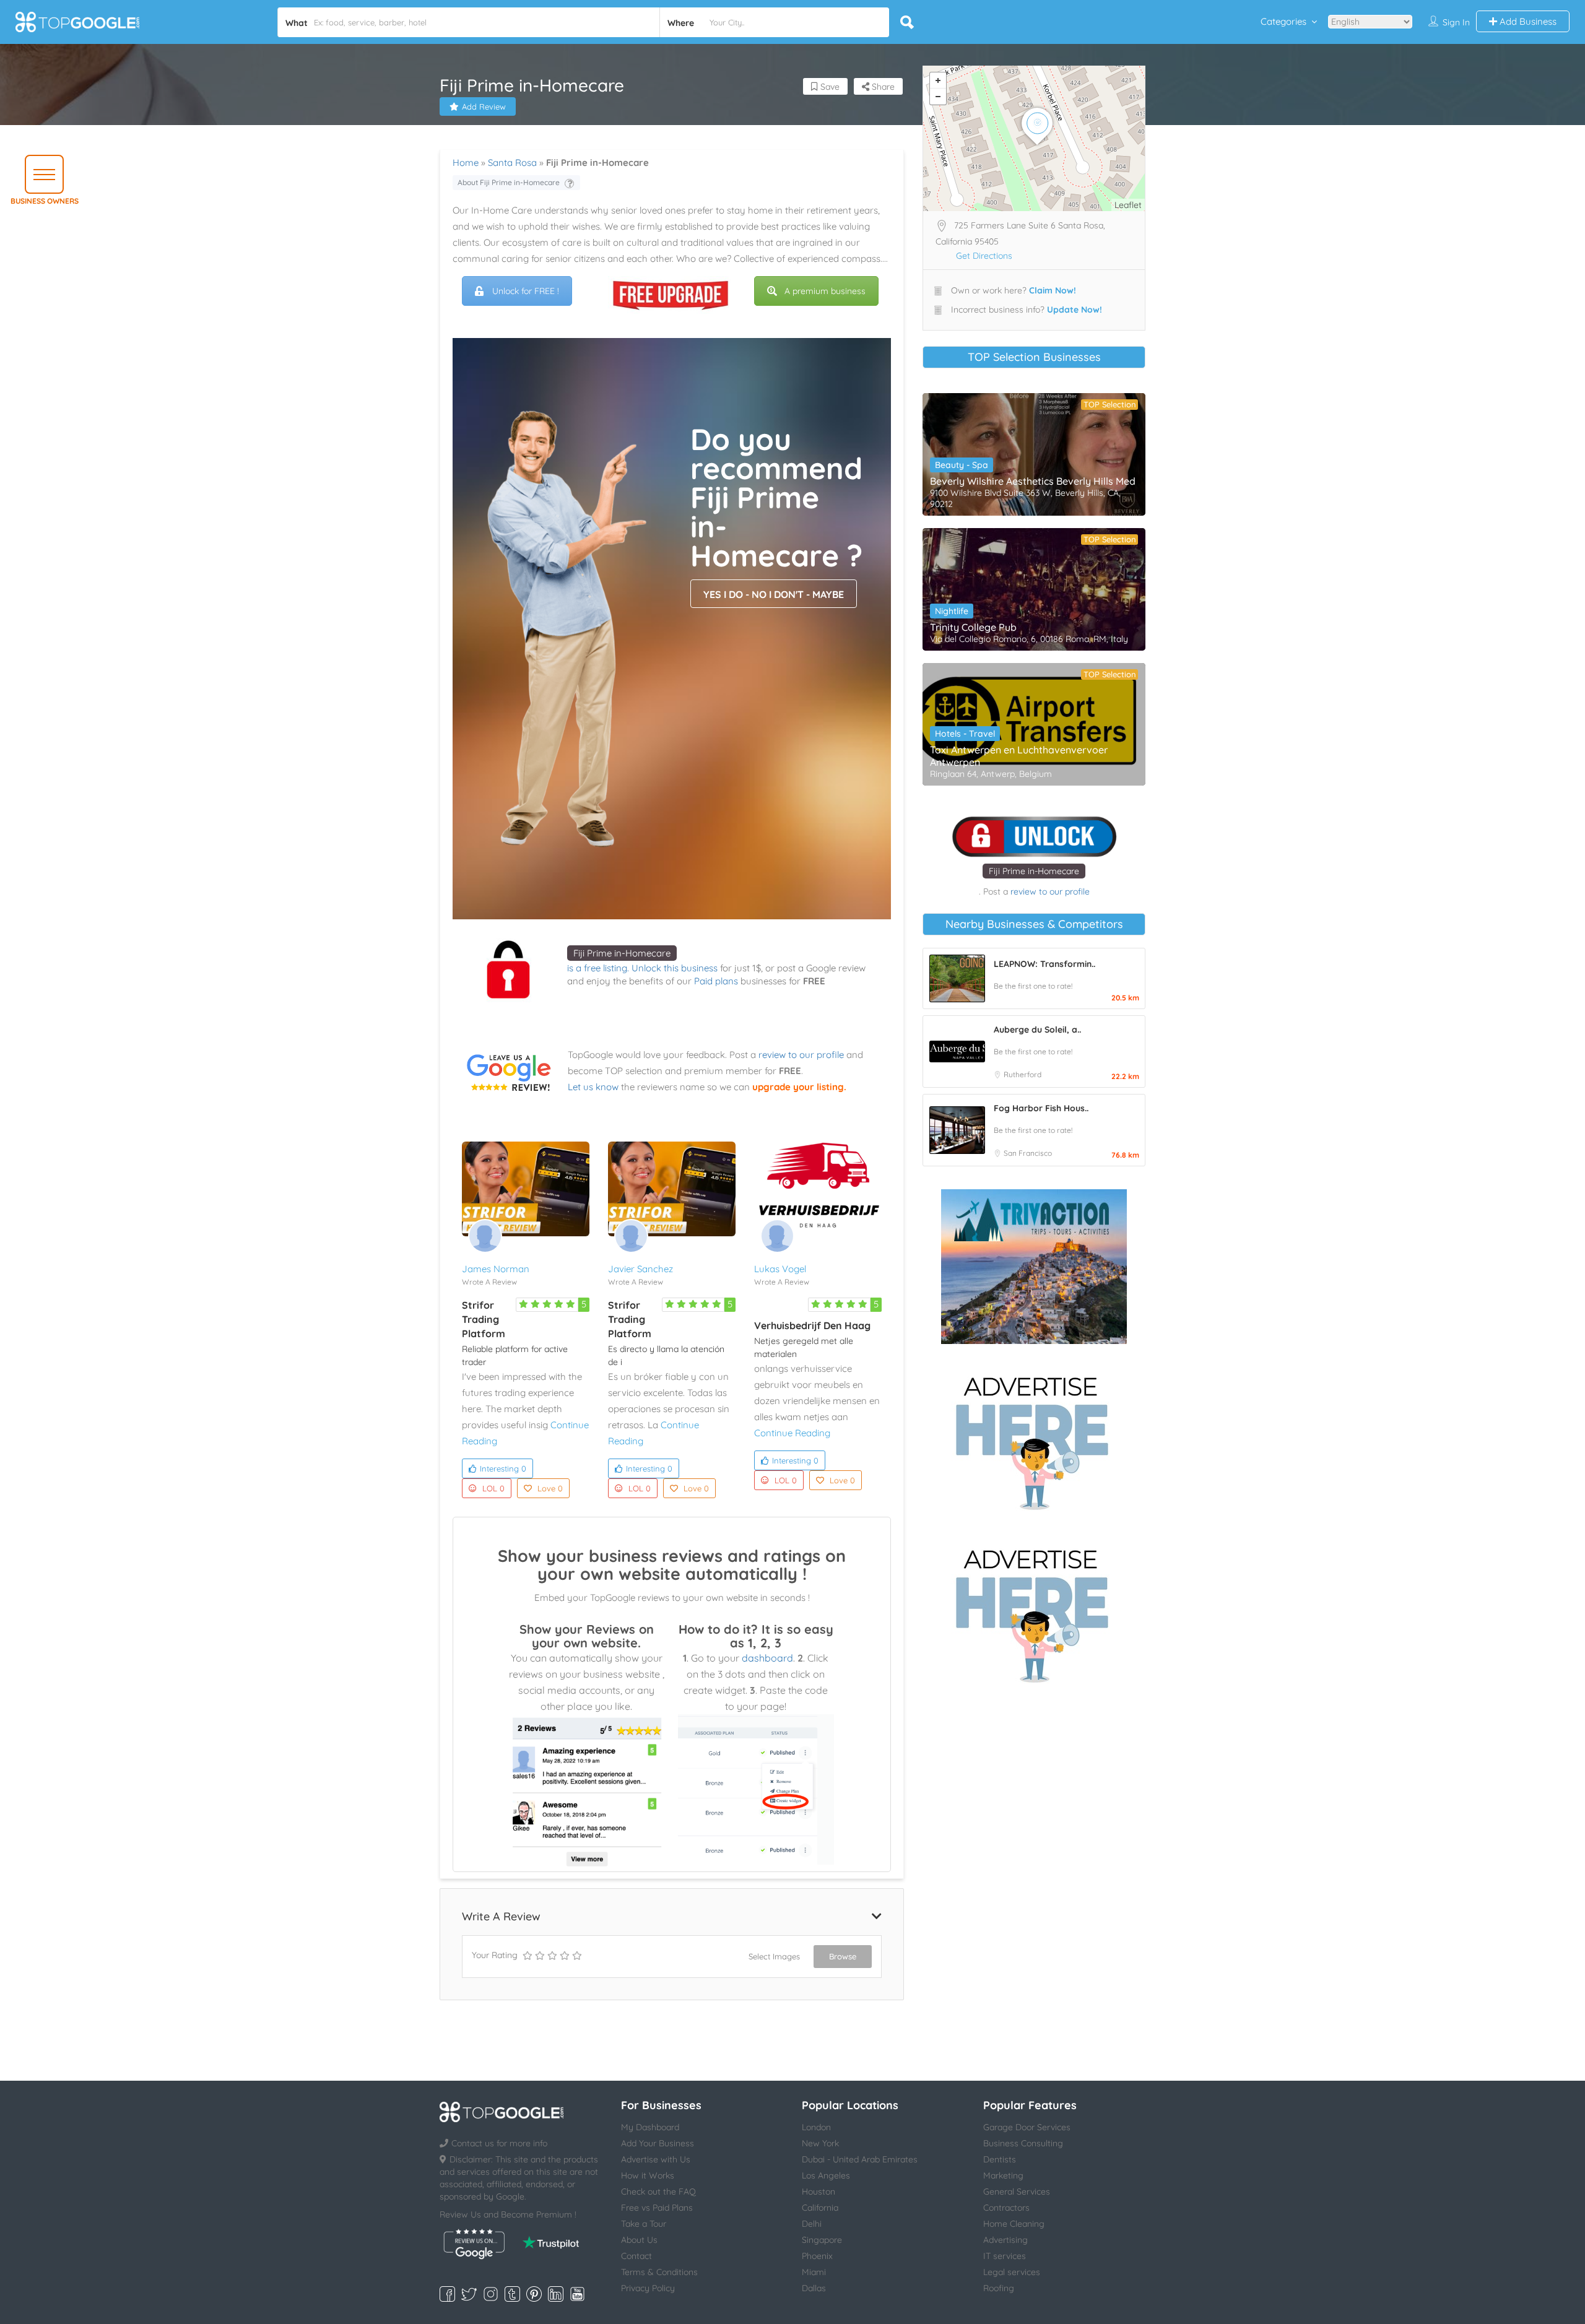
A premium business (825, 291)
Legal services (1012, 2272)
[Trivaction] (1034, 1267)
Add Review (484, 106)
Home (466, 163)
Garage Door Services (1027, 2127)
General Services (1017, 2192)
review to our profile (801, 1055)
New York (820, 2143)
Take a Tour (644, 2224)
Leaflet (1128, 205)
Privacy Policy (648, 2288)
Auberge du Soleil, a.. (1037, 1030)
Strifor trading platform (484, 1319)
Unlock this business (675, 968)
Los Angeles (826, 2175)
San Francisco (1028, 1153)
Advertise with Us (656, 2159)
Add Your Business (658, 2143)
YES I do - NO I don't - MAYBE (774, 594)
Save (829, 87)
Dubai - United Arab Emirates (860, 2159)
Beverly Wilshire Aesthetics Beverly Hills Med (1033, 481)
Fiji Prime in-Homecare (622, 953)
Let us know (593, 1087)
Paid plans (716, 981)
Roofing (999, 2288)
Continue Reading (792, 1433)
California (820, 2208)
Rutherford (1023, 1074)
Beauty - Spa (962, 465)
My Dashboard (650, 2127)
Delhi (812, 2224)
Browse (843, 1956)
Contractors (1006, 2208)
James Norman (496, 1269)
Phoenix (817, 2256)
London (816, 2127)
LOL (493, 1488)
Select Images (774, 1956)
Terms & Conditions (659, 2272)
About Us (639, 2240)
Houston (819, 2192)
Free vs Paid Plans (657, 2208)
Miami (814, 2272)
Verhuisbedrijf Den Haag (812, 1325)
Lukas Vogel (780, 1269)
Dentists (1000, 2159)
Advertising (1005, 2240)
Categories (1283, 21)
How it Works (648, 2175)
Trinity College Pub (973, 627)
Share (882, 87)
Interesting (503, 1468)
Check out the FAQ (658, 2192)
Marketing (1003, 2175)
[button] (44, 174)
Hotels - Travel (965, 734)
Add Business (1527, 21)
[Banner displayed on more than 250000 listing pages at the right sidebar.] (1034, 1439)
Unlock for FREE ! (526, 291)
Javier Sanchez (641, 1269)
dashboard (767, 1658)
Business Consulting (1023, 2143)
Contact (636, 2256)
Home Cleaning (1014, 2224)
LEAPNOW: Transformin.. (1044, 964)
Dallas (814, 2288)
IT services (1005, 2256)
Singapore (822, 2240)
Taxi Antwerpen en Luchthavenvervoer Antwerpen (1019, 756)
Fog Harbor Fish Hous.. (1041, 1108)
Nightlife (952, 611)
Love (550, 1488)
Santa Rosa (512, 163)
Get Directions (984, 256)
